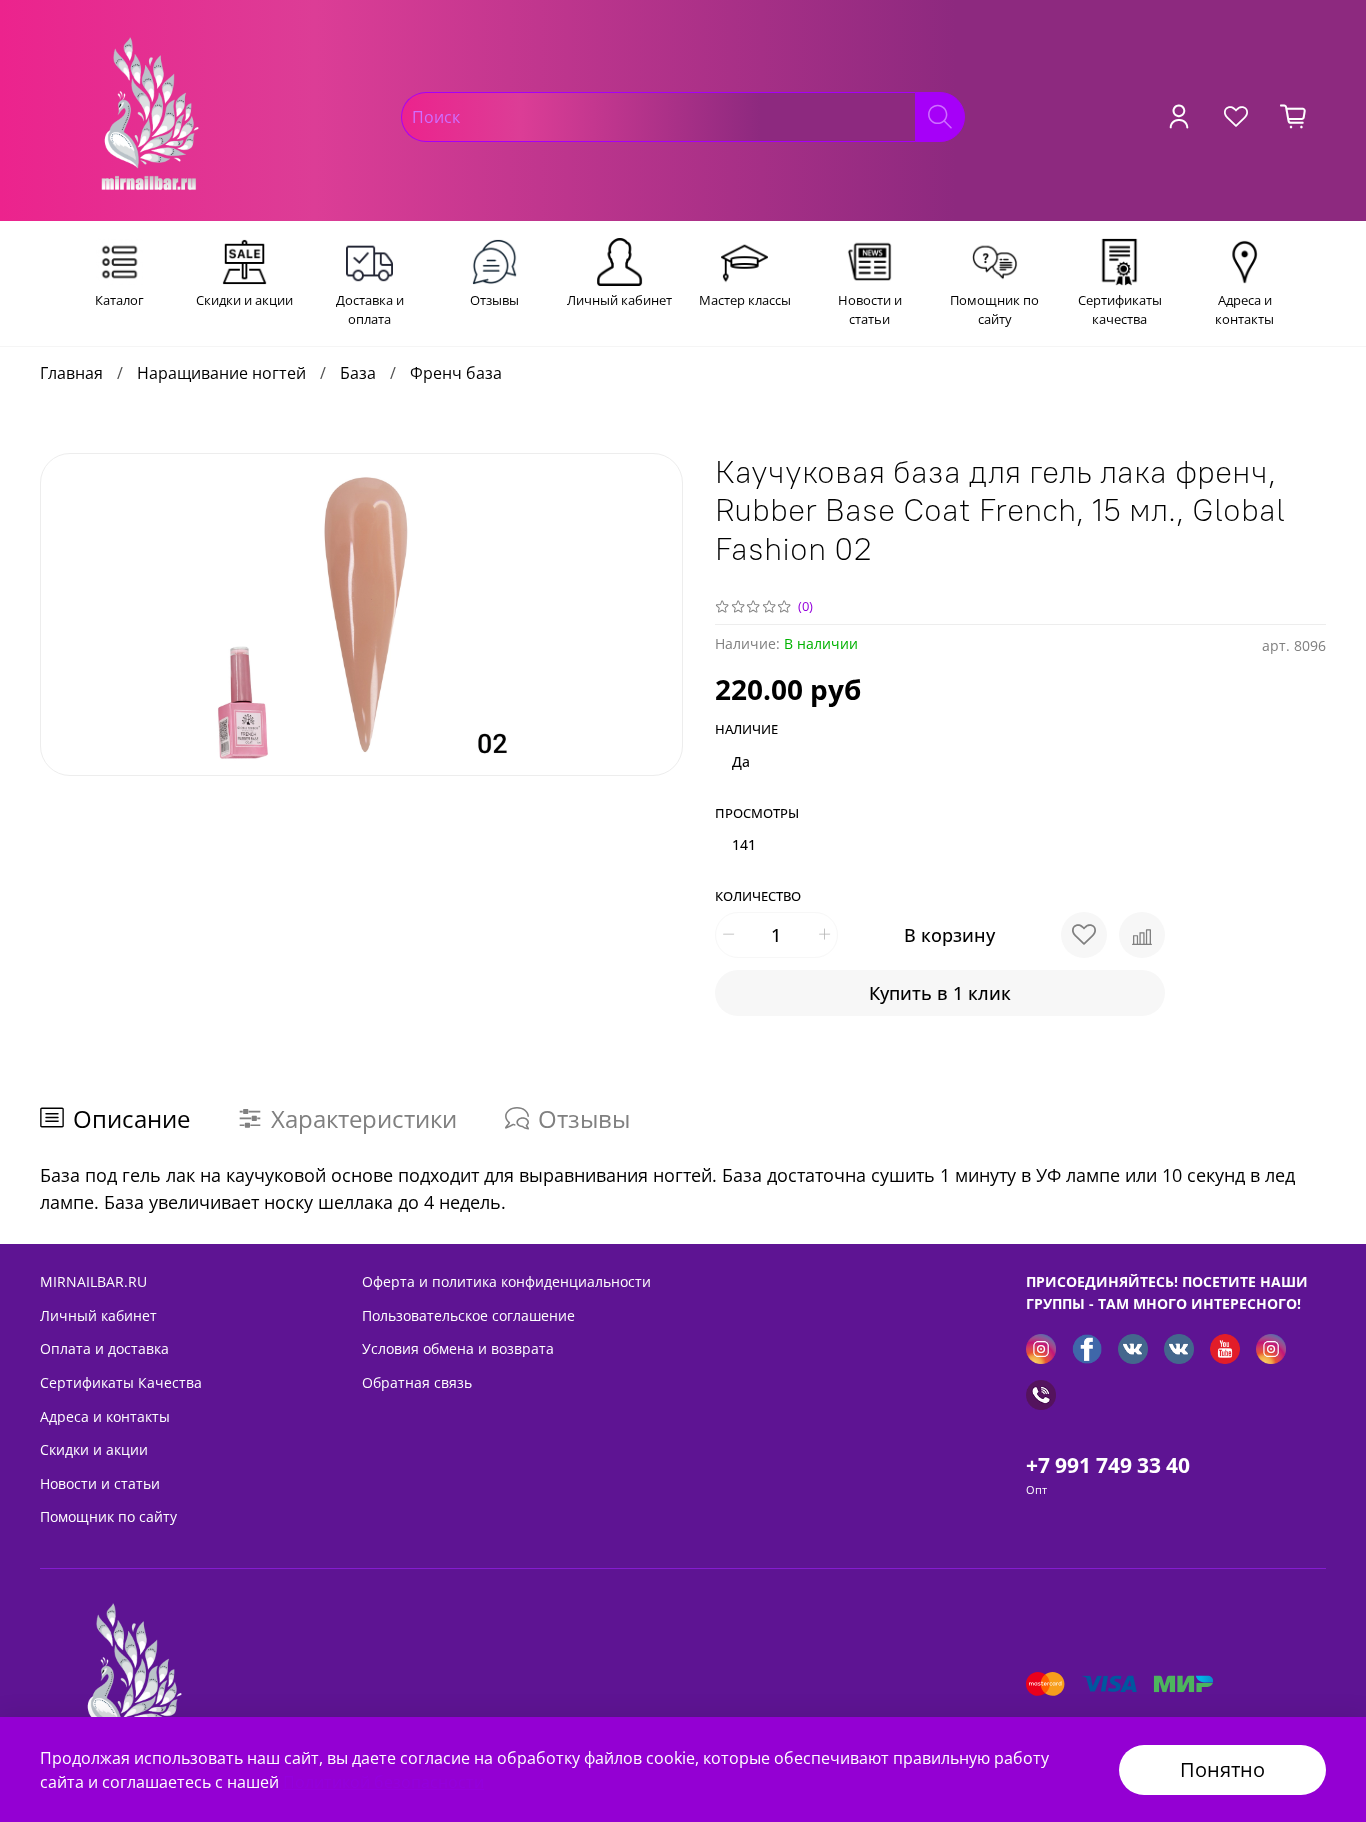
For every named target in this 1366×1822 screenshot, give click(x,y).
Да (741, 761)
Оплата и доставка (104, 1348)
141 (744, 844)
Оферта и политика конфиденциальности (506, 1281)
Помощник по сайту (108, 1516)
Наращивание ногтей (221, 373)
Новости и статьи (100, 1483)
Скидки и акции (94, 1449)
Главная (71, 373)
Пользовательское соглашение (468, 1315)
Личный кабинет (98, 1315)
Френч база (456, 373)
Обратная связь (417, 1382)
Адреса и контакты (105, 1416)
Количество (758, 897)
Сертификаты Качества (121, 1382)
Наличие (746, 730)
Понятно (1222, 1769)
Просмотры (757, 814)
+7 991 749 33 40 (1108, 1465)
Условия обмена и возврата (458, 1348)
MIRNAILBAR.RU (93, 1281)
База (358, 373)
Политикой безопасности (383, 1782)
